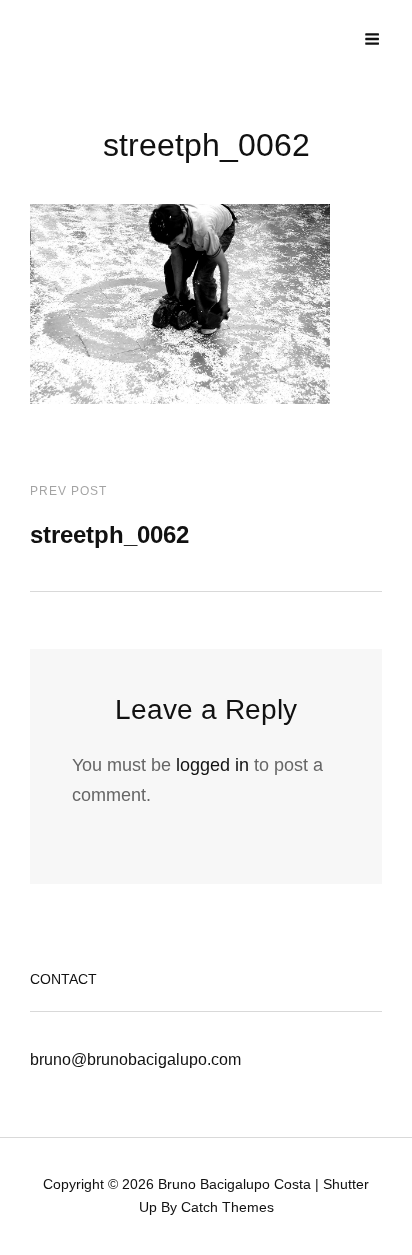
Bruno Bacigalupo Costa (234, 1184)
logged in (212, 765)
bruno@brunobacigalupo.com (135, 1059)
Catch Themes (227, 1207)
